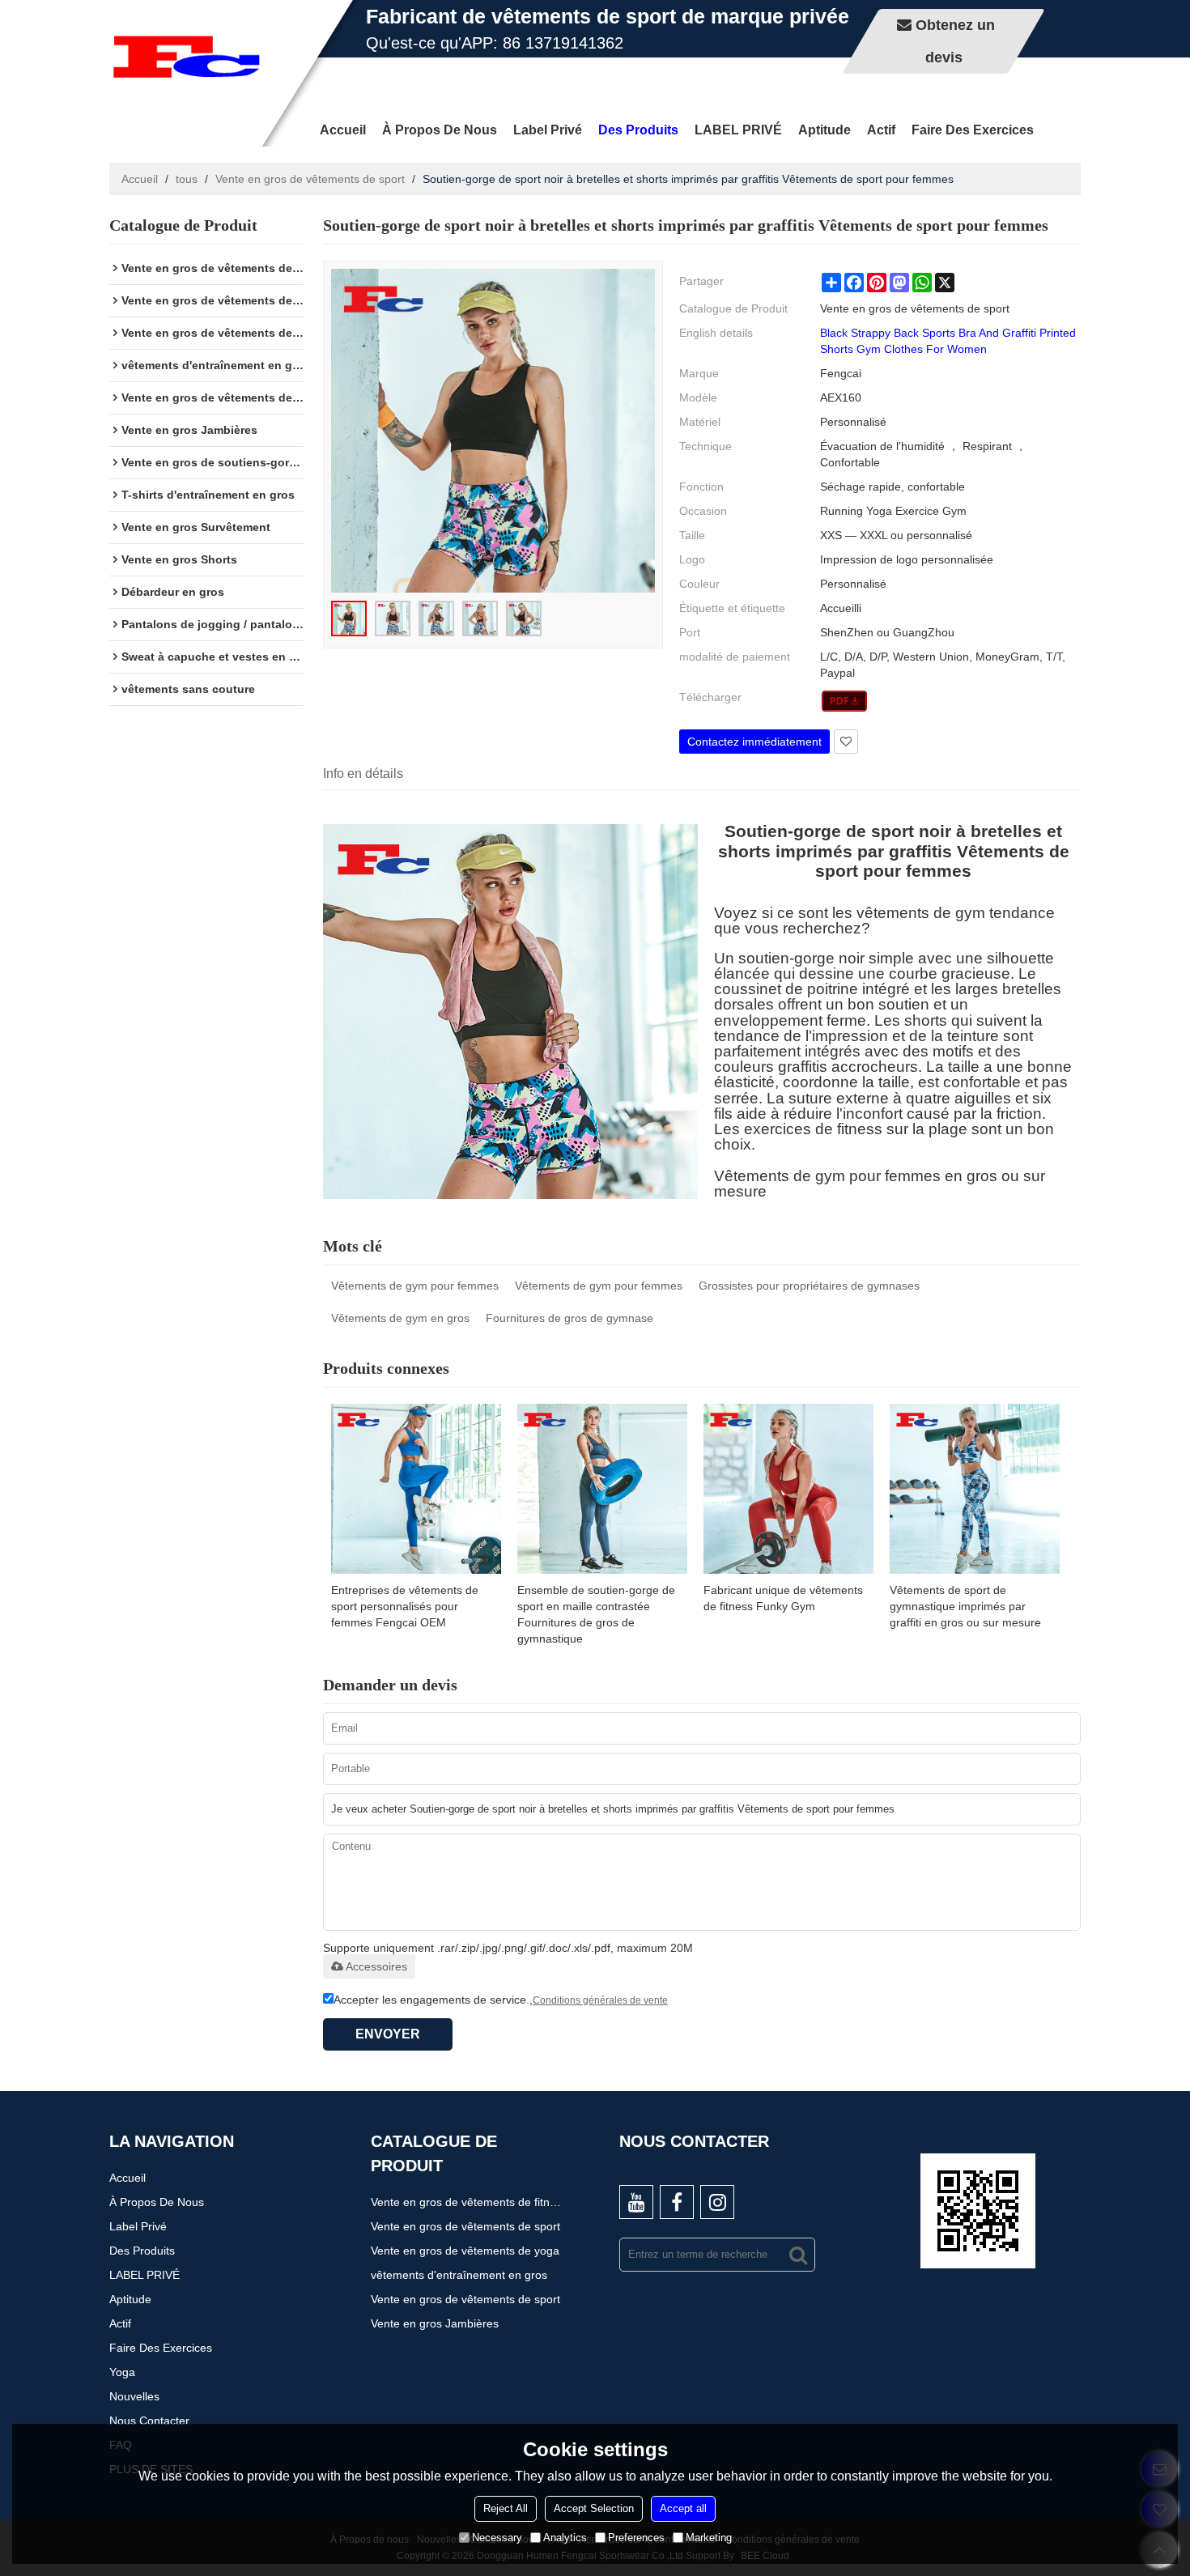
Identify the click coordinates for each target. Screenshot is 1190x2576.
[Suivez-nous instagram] (717, 2202)
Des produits (638, 130)
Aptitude (824, 130)
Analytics (565, 2538)
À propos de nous (440, 130)
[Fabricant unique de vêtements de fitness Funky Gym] (788, 1489)
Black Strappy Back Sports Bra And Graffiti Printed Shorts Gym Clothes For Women (948, 341)
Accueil (343, 130)
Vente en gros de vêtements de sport (310, 179)
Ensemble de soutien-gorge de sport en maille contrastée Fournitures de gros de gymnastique (596, 1614)
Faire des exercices (973, 130)
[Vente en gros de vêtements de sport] (845, 701)
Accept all (683, 2508)
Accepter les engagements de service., (501, 2000)
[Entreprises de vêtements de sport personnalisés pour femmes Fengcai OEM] (416, 1489)
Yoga (122, 2372)
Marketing (709, 2538)
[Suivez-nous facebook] (677, 2202)
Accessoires (376, 1966)
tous (187, 179)
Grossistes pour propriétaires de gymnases (809, 1286)
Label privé (548, 130)
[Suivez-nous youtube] (636, 2202)
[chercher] (798, 2255)
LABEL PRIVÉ (738, 130)
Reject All (506, 2508)
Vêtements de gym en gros (400, 1318)
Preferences (636, 2538)
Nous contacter (149, 2421)
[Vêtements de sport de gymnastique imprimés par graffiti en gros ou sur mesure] (975, 1489)
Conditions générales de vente (600, 2000)
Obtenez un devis (955, 41)
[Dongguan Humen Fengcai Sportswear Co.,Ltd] (186, 57)
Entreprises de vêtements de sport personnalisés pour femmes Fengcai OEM (405, 1606)
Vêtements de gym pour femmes (415, 1286)
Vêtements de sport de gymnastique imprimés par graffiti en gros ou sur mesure (965, 1606)
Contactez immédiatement (754, 742)
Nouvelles (134, 2396)
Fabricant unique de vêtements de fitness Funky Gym (783, 1598)
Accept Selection (594, 2508)
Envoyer (388, 2034)
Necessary (497, 2538)
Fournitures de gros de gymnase (569, 1318)
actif (881, 130)
